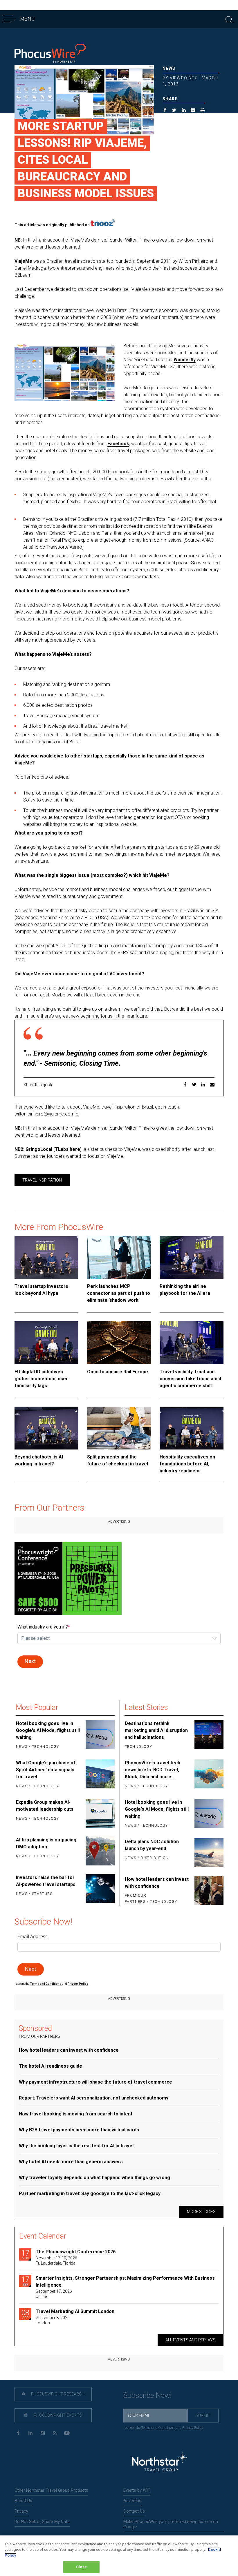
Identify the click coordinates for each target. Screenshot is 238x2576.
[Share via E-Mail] (193, 111)
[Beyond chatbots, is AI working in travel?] (46, 1428)
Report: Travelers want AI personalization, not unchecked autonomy (94, 2098)
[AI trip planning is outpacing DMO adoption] (100, 1851)
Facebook (118, 444)
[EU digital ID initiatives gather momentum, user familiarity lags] (46, 1343)
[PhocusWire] (50, 54)
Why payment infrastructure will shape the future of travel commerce (95, 2082)
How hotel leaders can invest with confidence (157, 1883)
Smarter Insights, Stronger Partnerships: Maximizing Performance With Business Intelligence (125, 2282)
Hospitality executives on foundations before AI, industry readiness (187, 1464)
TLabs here (67, 1149)
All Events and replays (190, 2340)
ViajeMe (23, 261)
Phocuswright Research (57, 2394)
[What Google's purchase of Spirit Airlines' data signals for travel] (100, 1775)
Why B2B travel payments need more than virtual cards (79, 2130)
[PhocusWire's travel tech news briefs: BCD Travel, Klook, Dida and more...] (208, 1775)
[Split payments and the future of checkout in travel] (119, 1428)
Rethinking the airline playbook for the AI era (185, 1290)
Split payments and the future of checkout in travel (118, 1460)
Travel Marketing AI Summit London (75, 2311)
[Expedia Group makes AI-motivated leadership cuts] (100, 1813)
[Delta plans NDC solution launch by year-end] (208, 1853)
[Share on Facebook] (165, 111)
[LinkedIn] (30, 2433)
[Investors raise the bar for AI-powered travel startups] (100, 1889)
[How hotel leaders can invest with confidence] (208, 1891)
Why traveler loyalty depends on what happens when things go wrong (94, 2178)
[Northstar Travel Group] (160, 2462)
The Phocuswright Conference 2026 (76, 2252)
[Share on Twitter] (174, 111)
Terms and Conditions (46, 1984)
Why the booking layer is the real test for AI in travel (76, 2146)
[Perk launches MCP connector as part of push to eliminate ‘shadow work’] (119, 1257)
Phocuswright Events (57, 2415)
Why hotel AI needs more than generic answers (71, 2162)
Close (81, 2567)
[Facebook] (18, 2433)
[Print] (203, 111)
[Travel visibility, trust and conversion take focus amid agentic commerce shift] (192, 1343)
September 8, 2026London (53, 2320)
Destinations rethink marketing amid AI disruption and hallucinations (156, 1730)
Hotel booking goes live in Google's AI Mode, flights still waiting (48, 1730)
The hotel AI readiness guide (51, 2066)
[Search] (229, 19)
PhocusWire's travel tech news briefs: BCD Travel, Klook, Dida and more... (153, 1770)
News (169, 68)
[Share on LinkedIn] (184, 111)
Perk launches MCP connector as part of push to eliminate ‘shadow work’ (119, 1293)
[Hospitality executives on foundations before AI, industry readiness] (192, 1428)
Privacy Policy (193, 2428)
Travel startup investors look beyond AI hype (41, 1290)
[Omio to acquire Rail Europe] (119, 1343)
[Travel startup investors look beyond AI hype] (46, 1257)
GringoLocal (39, 1149)
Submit (203, 2416)
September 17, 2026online (54, 2294)
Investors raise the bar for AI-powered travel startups (46, 1881)
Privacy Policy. (78, 1984)
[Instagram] (43, 2433)
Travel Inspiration (42, 1180)
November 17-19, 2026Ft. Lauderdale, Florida (56, 2261)
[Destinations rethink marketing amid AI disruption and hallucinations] (208, 1735)
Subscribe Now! (147, 2395)
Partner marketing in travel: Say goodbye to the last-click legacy (90, 2193)
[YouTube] (67, 2433)
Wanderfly (185, 360)
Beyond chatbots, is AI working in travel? (39, 1460)
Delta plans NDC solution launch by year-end (152, 1845)
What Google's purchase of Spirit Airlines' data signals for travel (46, 1770)
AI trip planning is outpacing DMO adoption (46, 1843)
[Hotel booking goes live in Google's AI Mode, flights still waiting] (100, 1735)
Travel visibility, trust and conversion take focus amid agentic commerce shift (190, 1379)
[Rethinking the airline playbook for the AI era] (192, 1257)
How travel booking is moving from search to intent (76, 2114)
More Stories (201, 2212)
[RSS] (55, 2433)
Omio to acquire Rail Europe (118, 1372)
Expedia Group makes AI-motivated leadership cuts (45, 1806)
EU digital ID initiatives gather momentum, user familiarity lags (41, 1379)
